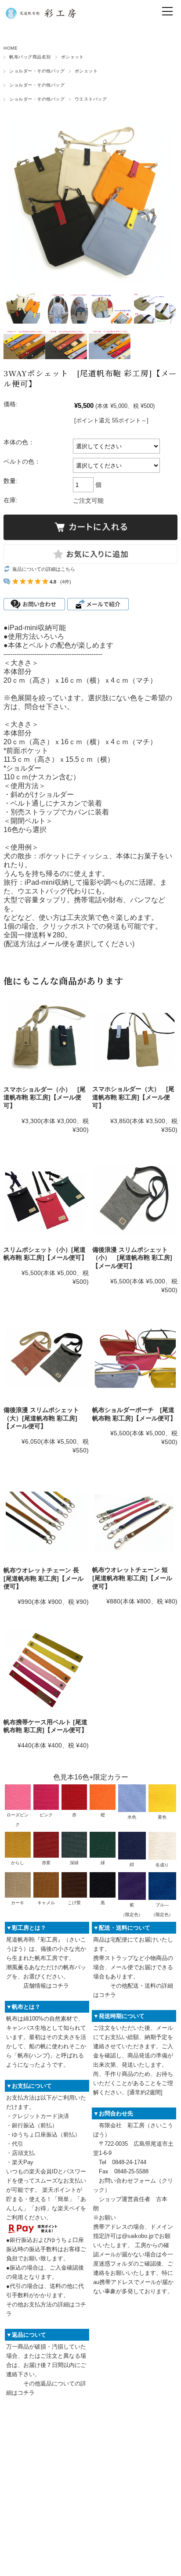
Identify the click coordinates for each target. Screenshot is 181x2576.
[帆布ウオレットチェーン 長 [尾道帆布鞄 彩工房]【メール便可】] (46, 1519)
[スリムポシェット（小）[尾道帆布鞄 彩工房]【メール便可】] (46, 1199)
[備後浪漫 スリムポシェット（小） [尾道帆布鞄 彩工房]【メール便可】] (135, 1199)
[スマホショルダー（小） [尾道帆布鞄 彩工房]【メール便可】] (46, 1038)
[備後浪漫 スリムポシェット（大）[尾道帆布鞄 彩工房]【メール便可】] (46, 1359)
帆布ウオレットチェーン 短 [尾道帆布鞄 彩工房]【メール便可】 (132, 1578)
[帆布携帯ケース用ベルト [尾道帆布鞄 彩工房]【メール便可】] (46, 1671)
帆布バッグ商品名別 (30, 57)
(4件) (66, 582)
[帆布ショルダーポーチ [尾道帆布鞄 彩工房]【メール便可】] (135, 1359)
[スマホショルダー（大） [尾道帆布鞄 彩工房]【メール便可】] (135, 1038)
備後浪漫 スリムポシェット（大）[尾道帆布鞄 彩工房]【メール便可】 (41, 1418)
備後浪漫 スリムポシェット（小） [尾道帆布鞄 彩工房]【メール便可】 (132, 1258)
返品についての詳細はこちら (44, 569)
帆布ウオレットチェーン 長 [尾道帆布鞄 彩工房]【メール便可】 (43, 1578)
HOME (11, 48)
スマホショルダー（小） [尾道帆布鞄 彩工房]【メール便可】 (45, 1097)
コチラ (60, 1986)
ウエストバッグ (91, 99)
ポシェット (72, 57)
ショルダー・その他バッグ (37, 71)
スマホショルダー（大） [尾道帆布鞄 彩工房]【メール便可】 (133, 1097)
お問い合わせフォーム (127, 2181)
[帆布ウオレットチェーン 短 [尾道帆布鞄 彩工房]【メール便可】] (135, 1519)
